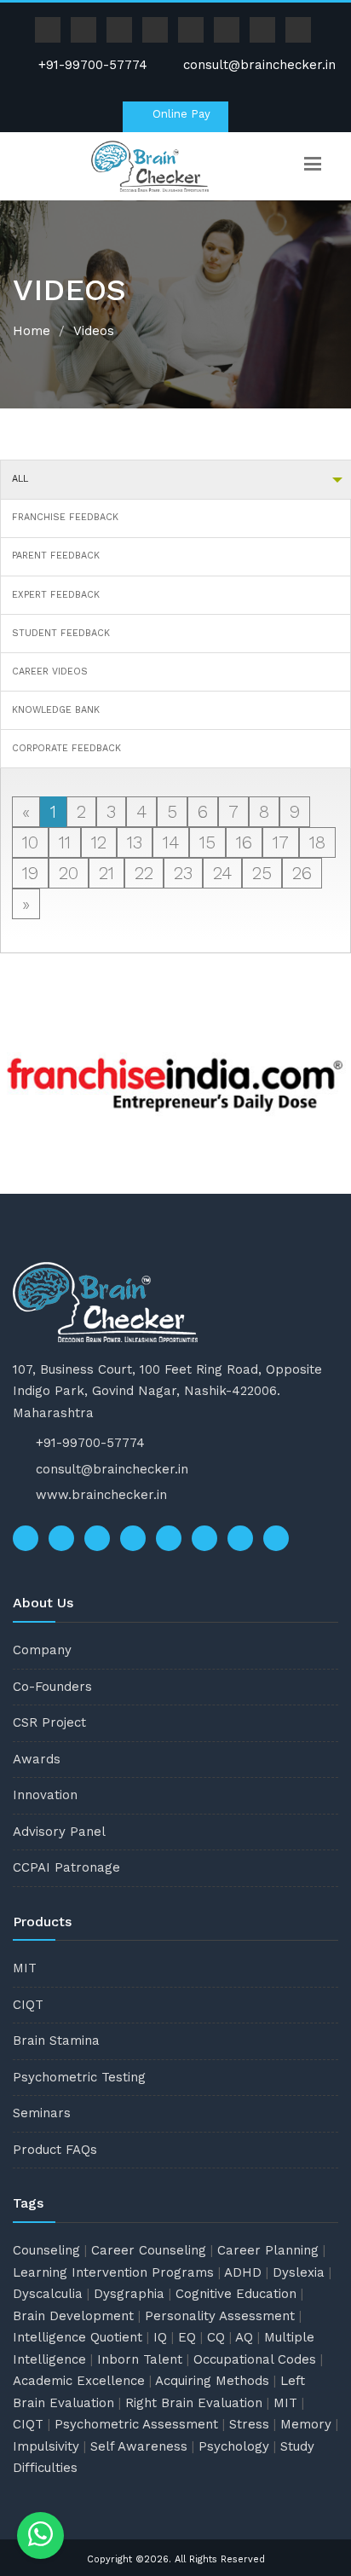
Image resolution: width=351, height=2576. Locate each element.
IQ (160, 2337)
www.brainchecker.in (101, 1495)
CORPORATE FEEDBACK (66, 748)
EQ (187, 2337)
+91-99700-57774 (91, 65)
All (20, 479)
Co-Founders (52, 1687)
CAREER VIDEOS (50, 671)
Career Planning (268, 2250)
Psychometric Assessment (136, 2424)
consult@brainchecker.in (259, 65)
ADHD (243, 2272)
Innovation (45, 1795)
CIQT (28, 2005)
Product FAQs (55, 2150)
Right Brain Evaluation (194, 2403)
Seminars (42, 2113)
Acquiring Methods (212, 2381)
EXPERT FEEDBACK (56, 595)
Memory (306, 2424)
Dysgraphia (129, 2294)
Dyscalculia (48, 2294)
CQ (216, 2337)
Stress (249, 2424)
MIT (25, 1968)
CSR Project (49, 1722)
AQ (244, 2337)
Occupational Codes (255, 2359)
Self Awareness (139, 2446)
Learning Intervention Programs (113, 2272)
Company (42, 1650)
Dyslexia (299, 2272)
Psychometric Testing (79, 2077)
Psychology (234, 2446)
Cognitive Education (236, 2294)
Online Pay (180, 114)
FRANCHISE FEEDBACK (65, 517)
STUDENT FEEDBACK (61, 633)
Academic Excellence (79, 2381)
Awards (37, 1759)
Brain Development (73, 2316)
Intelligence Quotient (78, 2337)
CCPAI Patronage (66, 1867)
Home (32, 331)
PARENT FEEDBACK (56, 556)
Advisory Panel (59, 1832)
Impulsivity (46, 2446)
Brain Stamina (56, 2041)
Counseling (46, 2250)
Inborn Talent (140, 2359)
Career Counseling (149, 2250)
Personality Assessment (220, 2316)
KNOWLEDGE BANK (56, 710)
